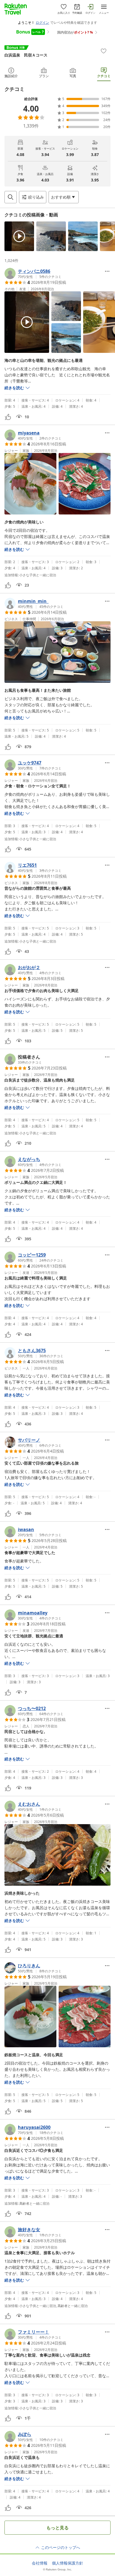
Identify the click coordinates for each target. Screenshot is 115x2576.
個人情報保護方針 (68, 2563)
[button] (19, 236)
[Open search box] (11, 197)
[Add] (104, 51)
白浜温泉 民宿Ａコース (26, 55)
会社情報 (40, 2563)
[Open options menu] (107, 271)
